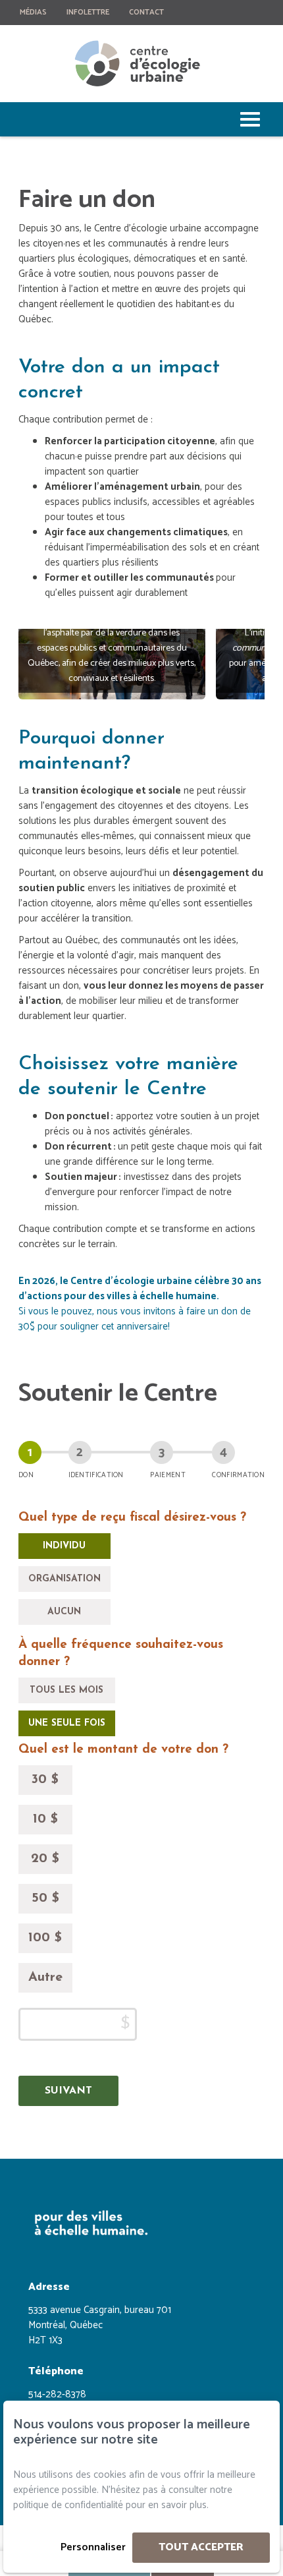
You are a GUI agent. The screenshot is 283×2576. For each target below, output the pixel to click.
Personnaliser (93, 2547)
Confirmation (238, 1475)
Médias (33, 12)
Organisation (64, 1579)
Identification (96, 1475)
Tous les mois (66, 1690)
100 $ (45, 1938)
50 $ (45, 1898)
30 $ (45, 1780)
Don (26, 1475)
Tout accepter (201, 2547)
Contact (146, 12)
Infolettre (88, 12)
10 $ (45, 1819)
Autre (45, 1977)
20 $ (45, 1859)
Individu (64, 1546)
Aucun (64, 1612)
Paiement (167, 1475)
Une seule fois (67, 1723)
